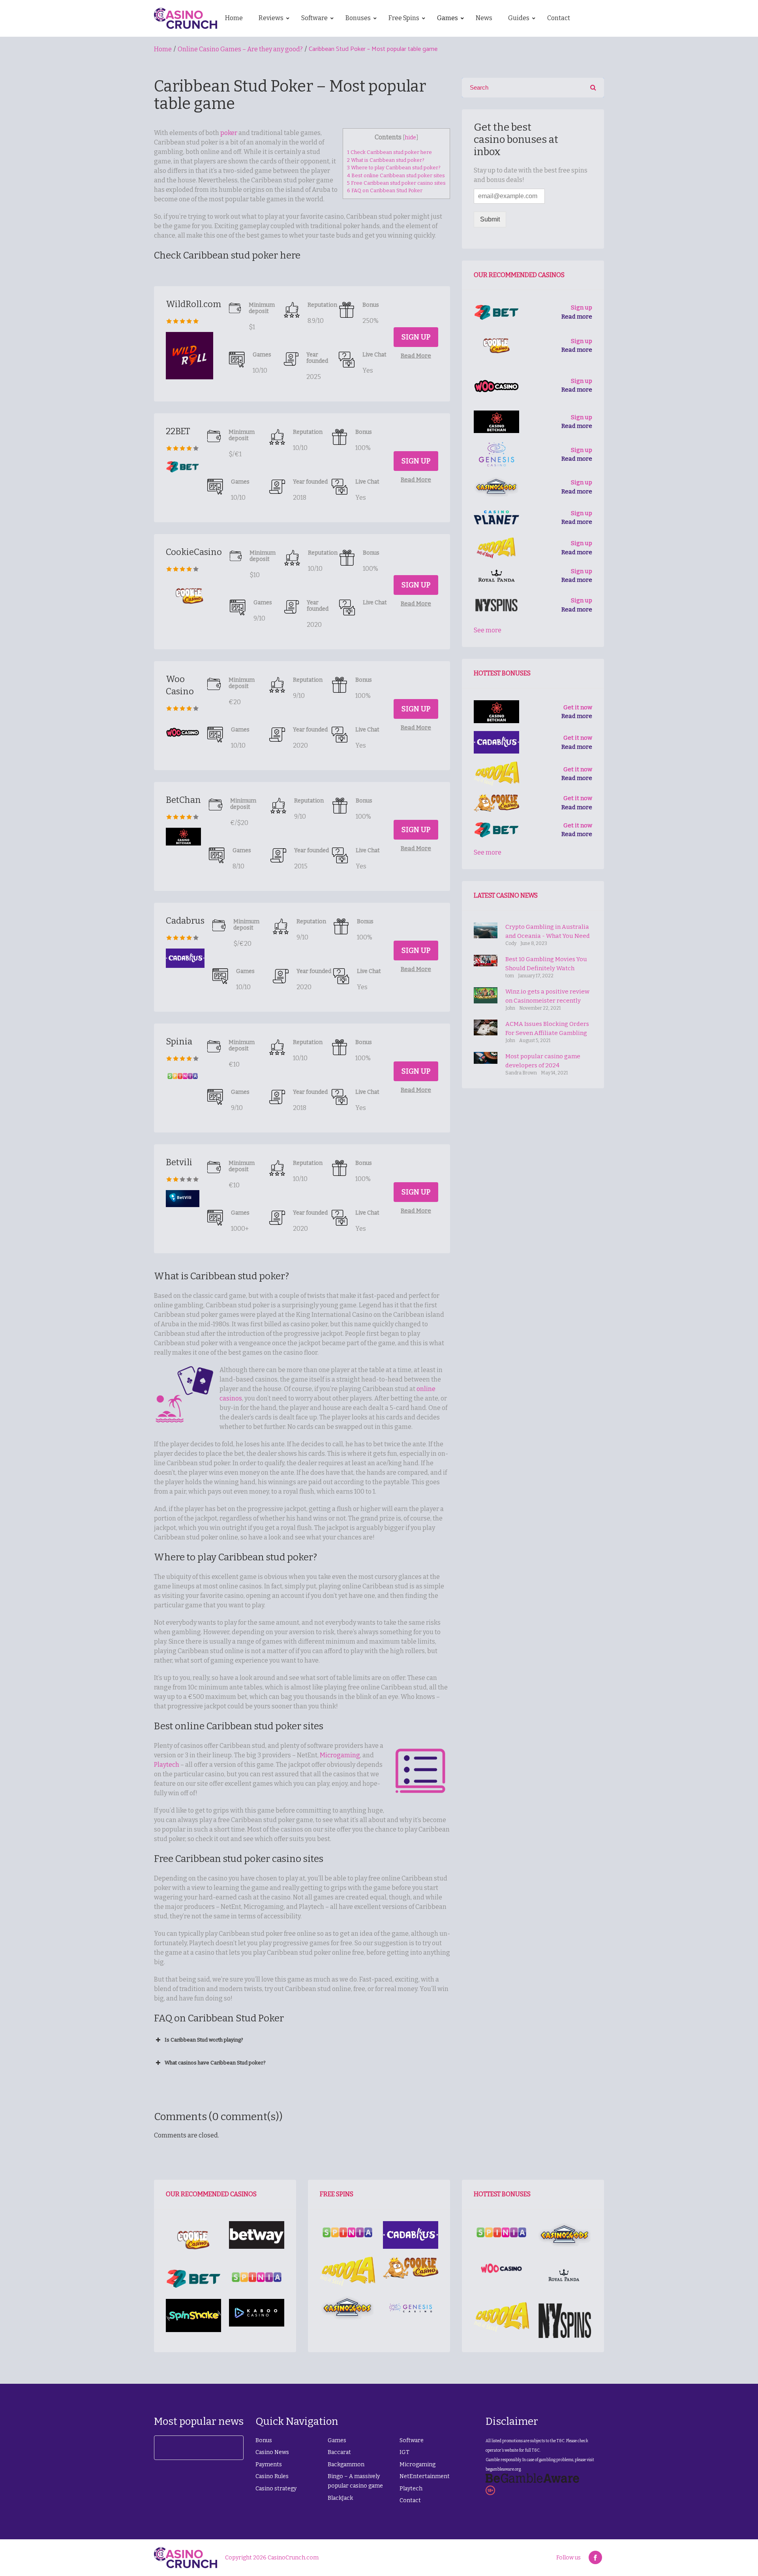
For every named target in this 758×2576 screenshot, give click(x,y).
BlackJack (340, 2498)
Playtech (167, 1765)
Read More (416, 356)
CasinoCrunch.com (293, 2558)
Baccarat (339, 2452)
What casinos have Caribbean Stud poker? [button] (215, 2063)
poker (229, 133)
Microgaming (340, 1755)
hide (410, 138)
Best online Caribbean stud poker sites (396, 175)
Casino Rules (272, 2476)
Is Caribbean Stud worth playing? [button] (204, 2040)
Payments (269, 2464)
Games (337, 2440)
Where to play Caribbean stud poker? (394, 168)
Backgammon (346, 2464)
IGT (404, 2452)
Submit (490, 219)
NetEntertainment (425, 2476)
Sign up (582, 307)
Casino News (272, 2452)
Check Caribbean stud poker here (389, 152)
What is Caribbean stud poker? (386, 160)
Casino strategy (276, 2489)
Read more (577, 317)
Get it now (578, 707)
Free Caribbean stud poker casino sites (396, 183)
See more (488, 630)
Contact (410, 2500)
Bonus (264, 2440)
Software (412, 2440)
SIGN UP (416, 337)
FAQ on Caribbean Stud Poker (385, 190)
